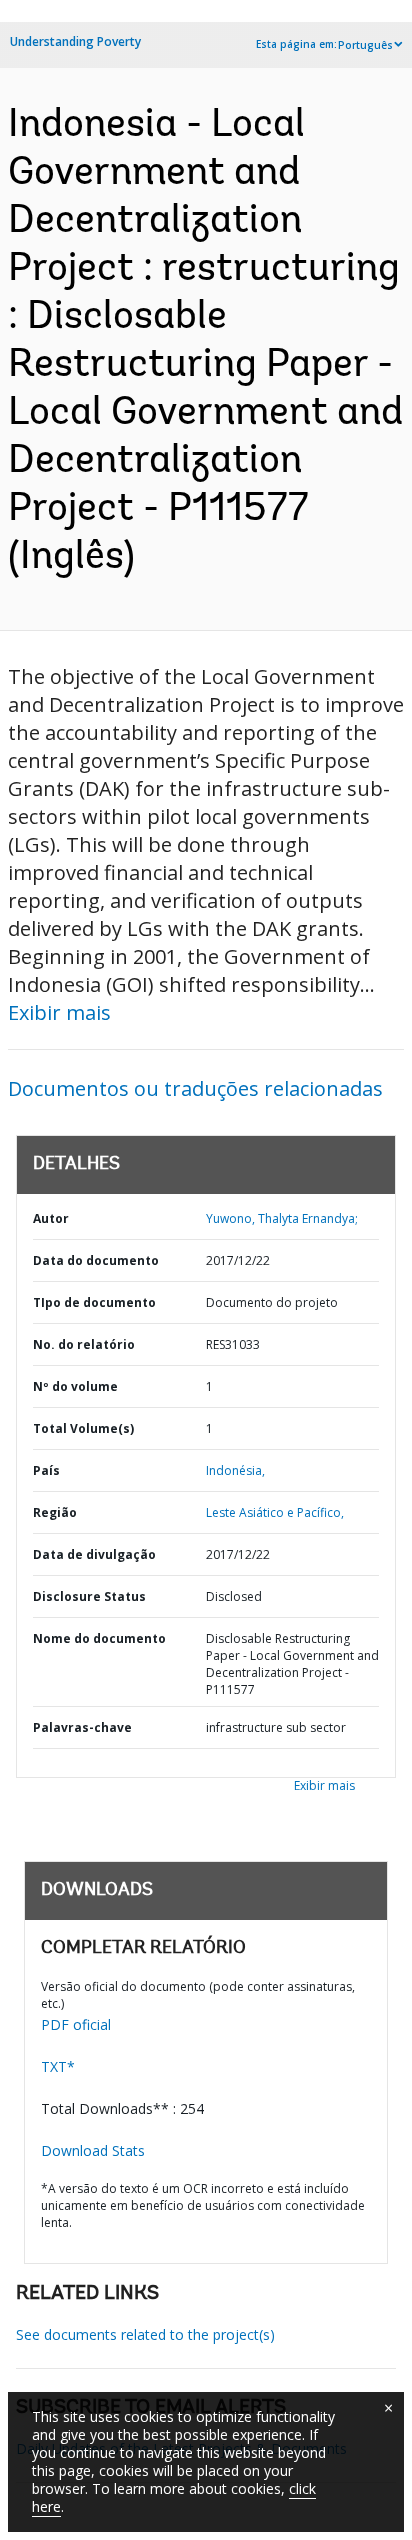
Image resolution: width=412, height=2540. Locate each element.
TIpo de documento (94, 1302)
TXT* (58, 2066)
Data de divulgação (94, 1554)
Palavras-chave (82, 1727)
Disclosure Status (89, 1596)
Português (365, 45)
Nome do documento (99, 1638)
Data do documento (96, 1260)
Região (55, 1512)
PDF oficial (76, 2024)
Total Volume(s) (83, 1428)
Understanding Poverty (75, 41)
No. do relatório (84, 1344)
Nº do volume (75, 1386)
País (46, 1470)
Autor (51, 1218)
